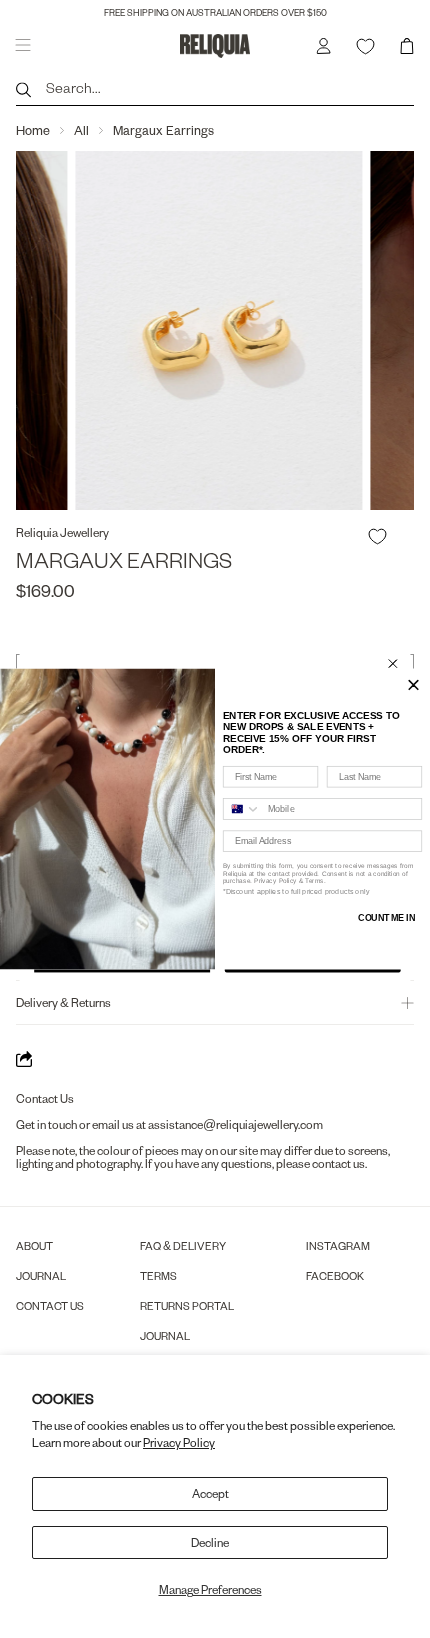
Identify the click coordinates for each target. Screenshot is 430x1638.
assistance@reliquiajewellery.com (235, 1124)
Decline (210, 1542)
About (34, 1245)
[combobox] (242, 809)
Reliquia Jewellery (62, 532)
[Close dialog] (393, 664)
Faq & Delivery (183, 1245)
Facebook (335, 1275)
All (81, 130)
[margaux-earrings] (215, 330)
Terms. (314, 880)
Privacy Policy (179, 1442)
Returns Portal (187, 1305)
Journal (41, 1275)
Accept (210, 1493)
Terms (158, 1275)
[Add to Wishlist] (377, 536)
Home (33, 130)
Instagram (338, 1245)
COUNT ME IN (386, 918)
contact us (338, 1163)
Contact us (50, 1305)
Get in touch (46, 1124)
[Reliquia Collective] (215, 45)
